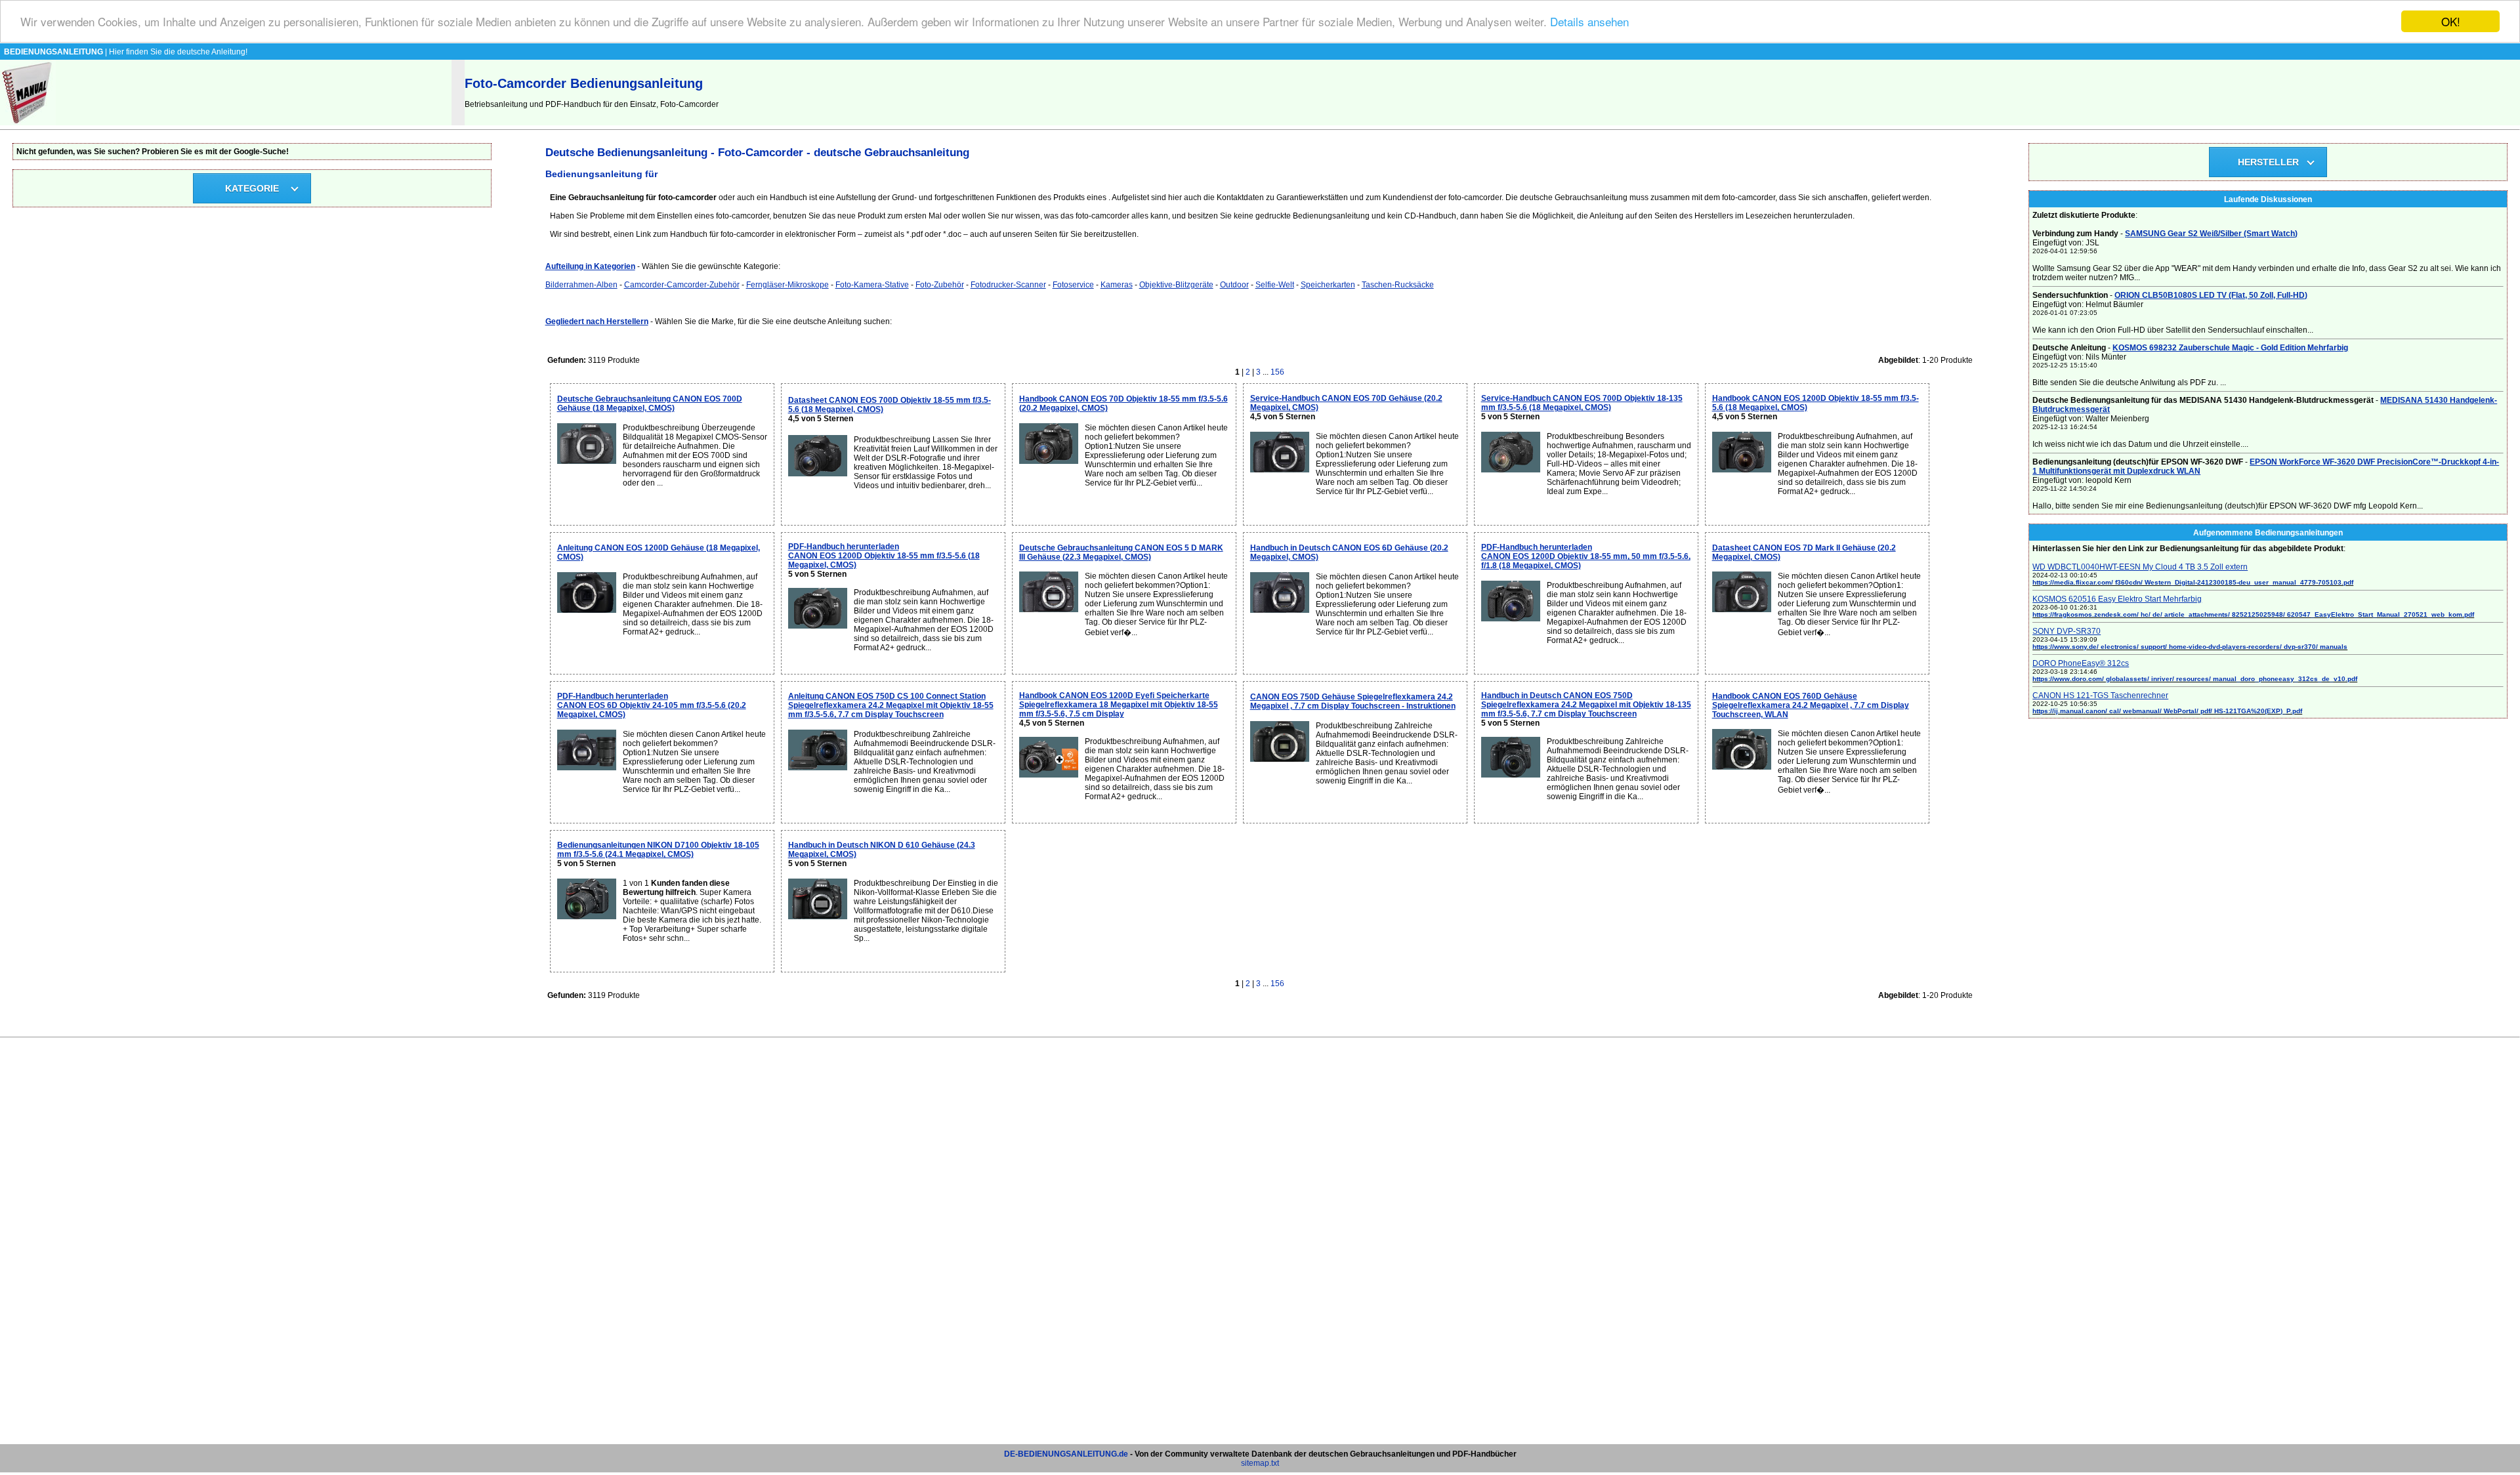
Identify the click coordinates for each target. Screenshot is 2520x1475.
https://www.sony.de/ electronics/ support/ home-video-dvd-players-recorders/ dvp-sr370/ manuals (2190, 647)
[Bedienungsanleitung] (28, 123)
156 (1277, 372)
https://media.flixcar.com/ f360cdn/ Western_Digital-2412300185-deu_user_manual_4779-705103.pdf (2193, 582)
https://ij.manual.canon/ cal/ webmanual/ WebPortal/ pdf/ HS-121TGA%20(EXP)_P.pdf (2167, 711)
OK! (2451, 21)
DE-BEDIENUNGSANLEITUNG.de (1066, 1454)
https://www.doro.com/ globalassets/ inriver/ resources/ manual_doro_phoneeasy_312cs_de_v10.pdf (2195, 679)
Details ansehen (1589, 22)
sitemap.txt (1260, 1463)
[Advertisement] (1260, 1247)
